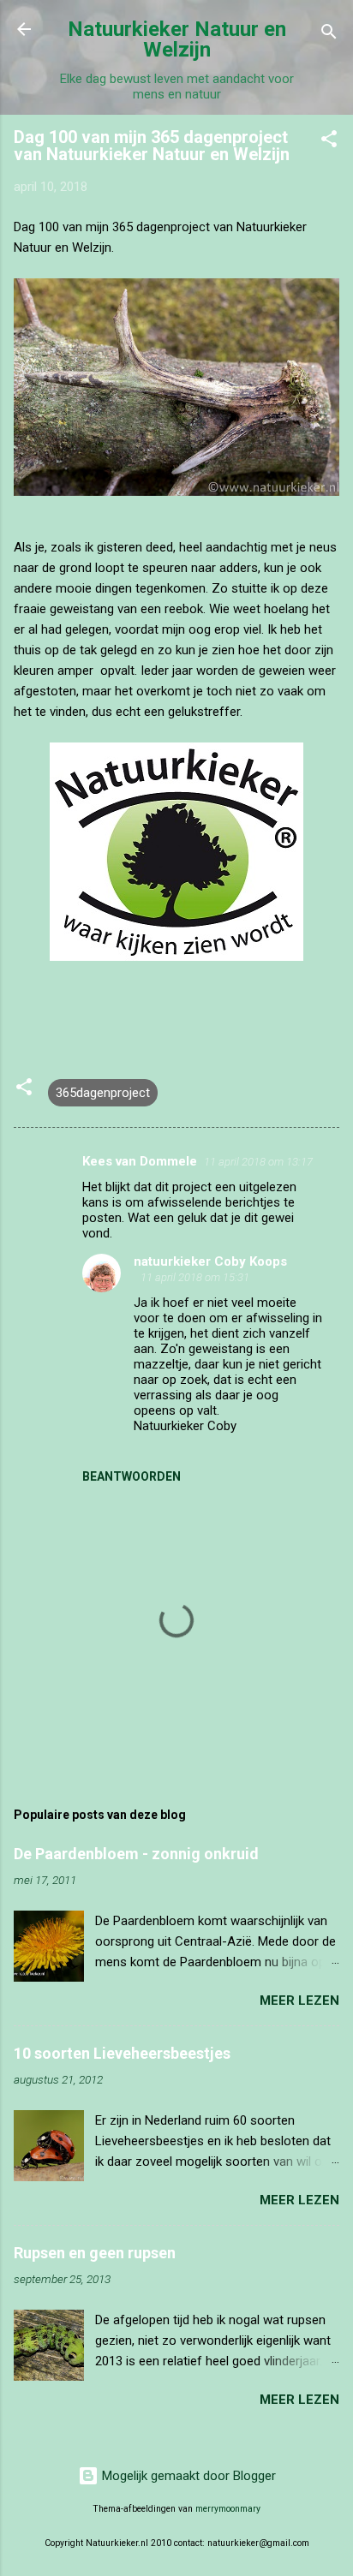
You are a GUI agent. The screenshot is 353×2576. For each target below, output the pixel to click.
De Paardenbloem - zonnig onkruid (136, 1854)
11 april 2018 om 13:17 (258, 1162)
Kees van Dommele (140, 1161)
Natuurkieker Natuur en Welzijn (177, 39)
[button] (329, 142)
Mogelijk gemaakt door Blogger (187, 2476)
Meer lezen (299, 2001)
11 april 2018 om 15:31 (195, 1277)
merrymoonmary (228, 2509)
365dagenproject (103, 1093)
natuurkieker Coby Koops (210, 1261)
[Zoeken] (329, 35)
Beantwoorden (132, 1476)
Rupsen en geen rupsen (95, 2253)
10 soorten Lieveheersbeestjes (122, 2053)
